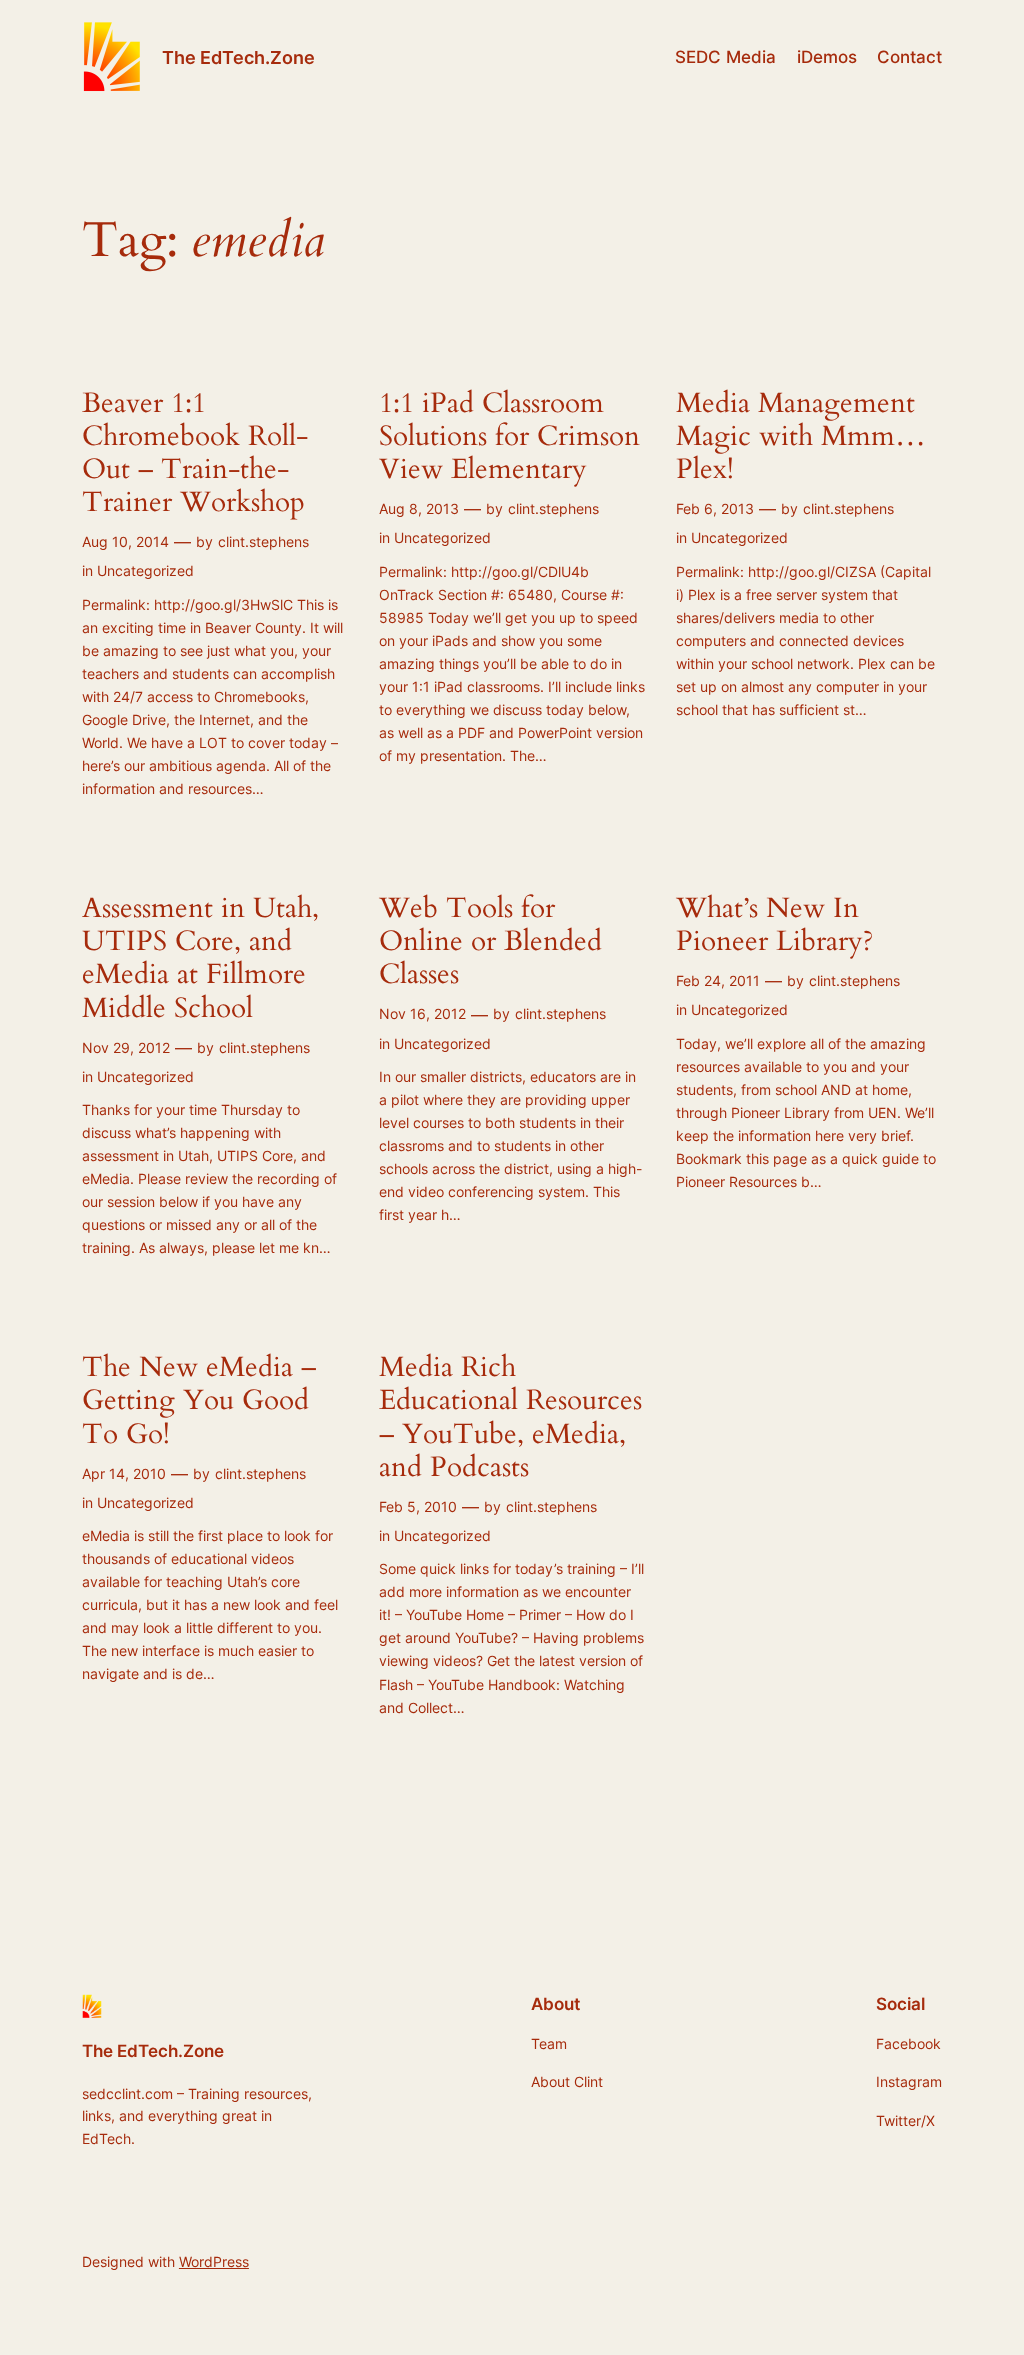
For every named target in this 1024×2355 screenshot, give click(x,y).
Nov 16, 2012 (422, 1013)
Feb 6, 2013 (715, 508)
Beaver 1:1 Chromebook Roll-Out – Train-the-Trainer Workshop (195, 453)
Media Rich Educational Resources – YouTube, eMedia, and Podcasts (510, 1417)
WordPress (214, 2261)
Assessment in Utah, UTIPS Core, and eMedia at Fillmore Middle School (200, 958)
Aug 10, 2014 (125, 541)
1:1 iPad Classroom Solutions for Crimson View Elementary (509, 436)
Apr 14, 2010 (124, 1473)
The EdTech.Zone (238, 57)
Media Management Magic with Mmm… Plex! (801, 436)
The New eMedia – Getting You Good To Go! (199, 1400)
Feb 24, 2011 (718, 980)
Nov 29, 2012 (126, 1047)
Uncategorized (145, 570)
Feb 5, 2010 (418, 1506)
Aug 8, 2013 (419, 508)
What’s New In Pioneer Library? (775, 925)
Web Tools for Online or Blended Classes (490, 941)
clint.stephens (263, 541)
